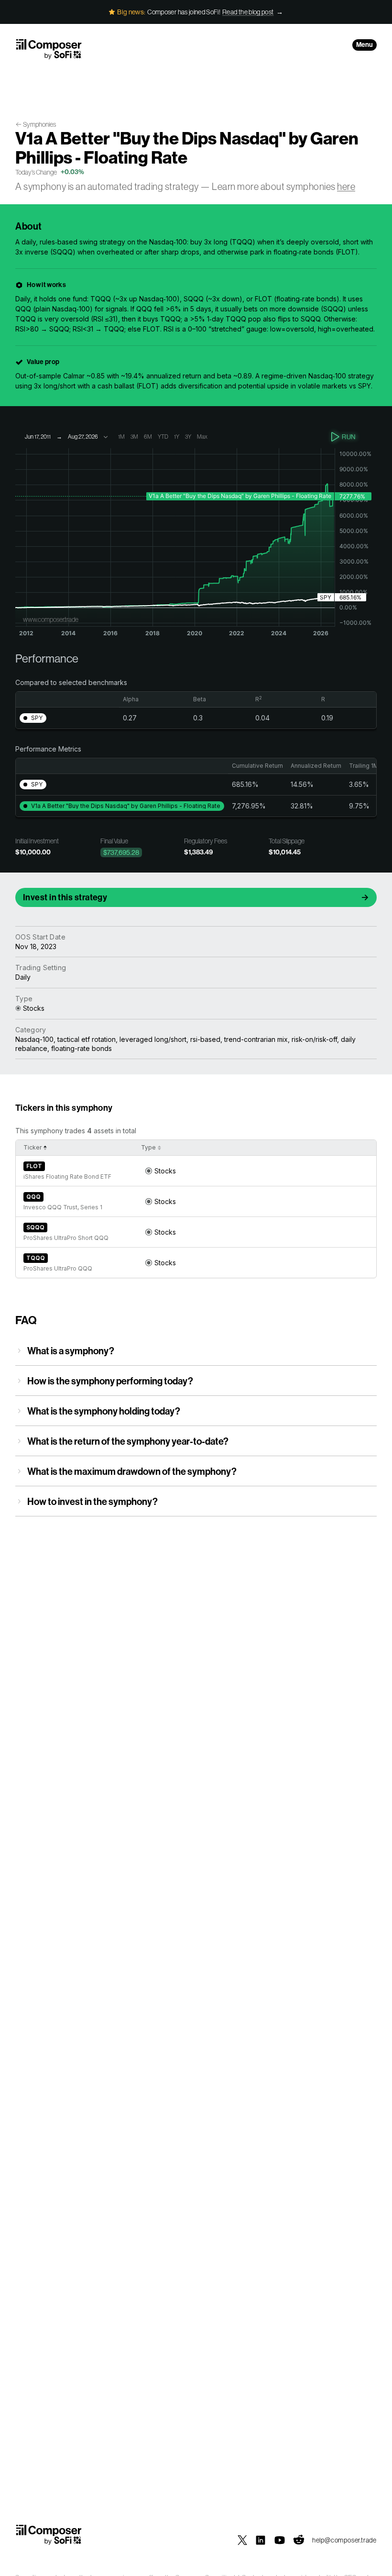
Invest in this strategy (65, 897)
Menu (365, 45)
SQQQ (35, 1227)
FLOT (34, 1166)
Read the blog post (248, 12)
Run (349, 437)
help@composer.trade (344, 2540)
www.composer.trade (51, 619)
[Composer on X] (242, 2540)
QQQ (33, 1197)
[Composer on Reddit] (299, 2540)
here (346, 187)
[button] (33, 718)
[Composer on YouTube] (280, 2540)
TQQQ (36, 1258)
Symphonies (39, 124)
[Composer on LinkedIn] (261, 2540)
